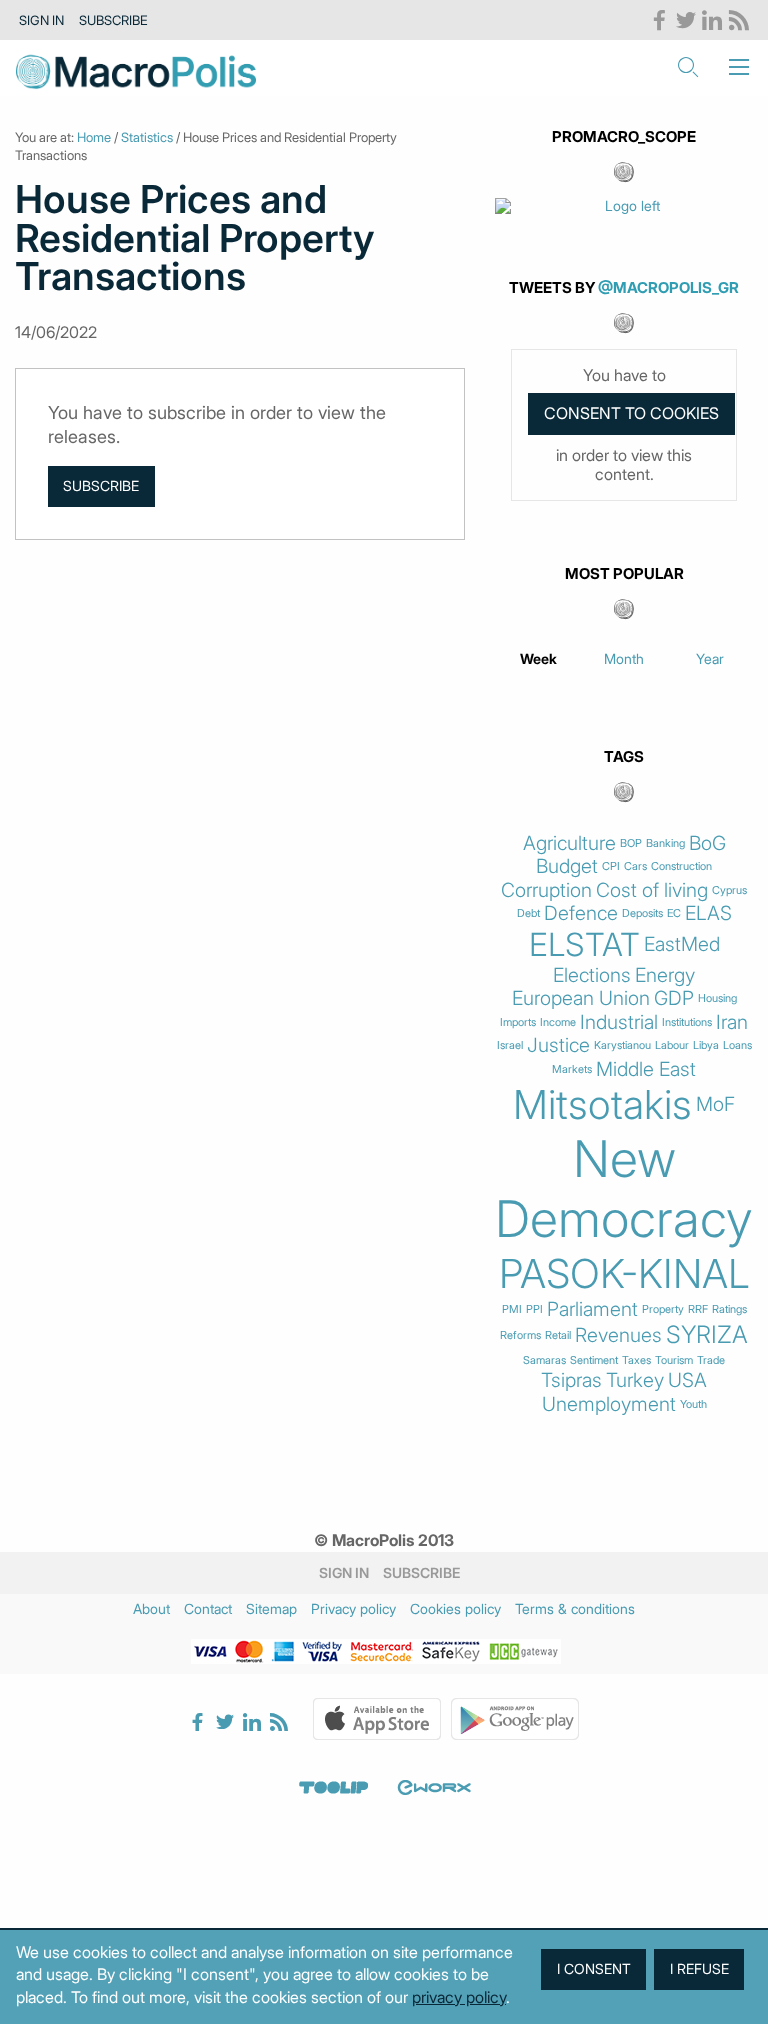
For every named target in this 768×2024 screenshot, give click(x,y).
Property (663, 1309)
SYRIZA (707, 1335)
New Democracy (624, 1189)
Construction (681, 866)
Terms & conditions (575, 1608)
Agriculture (569, 843)
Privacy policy (353, 1608)
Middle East (646, 1069)
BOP (631, 843)
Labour (672, 1045)
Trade (711, 1360)
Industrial (619, 1022)
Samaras (544, 1360)
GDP (674, 998)
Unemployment (609, 1404)
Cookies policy (455, 1608)
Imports (518, 1022)
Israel (510, 1045)
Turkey (635, 1380)
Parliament (592, 1309)
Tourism (674, 1360)
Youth (693, 1404)
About (151, 1608)
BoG (707, 843)
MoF (715, 1104)
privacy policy (459, 1997)
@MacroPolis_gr (668, 287)
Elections (592, 975)
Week (538, 658)
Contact (208, 1608)
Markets (572, 1069)
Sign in (41, 20)
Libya (706, 1045)
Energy (665, 975)
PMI (512, 1309)
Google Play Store (515, 1719)
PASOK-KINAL (624, 1274)
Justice (558, 1045)
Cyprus (729, 890)
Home (94, 137)
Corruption (546, 890)
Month (624, 658)
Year (710, 658)
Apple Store (377, 1719)
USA (687, 1380)
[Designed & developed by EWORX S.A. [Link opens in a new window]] (434, 1787)
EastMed (682, 944)
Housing (717, 998)
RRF (698, 1309)
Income (558, 1022)
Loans (737, 1045)
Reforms (520, 1335)
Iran (732, 1022)
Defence (581, 913)
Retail (558, 1335)
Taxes (636, 1360)
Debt (528, 913)
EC (674, 913)
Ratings (729, 1309)
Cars (635, 866)
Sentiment (594, 1360)
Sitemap (271, 1608)
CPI (611, 866)
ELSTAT (584, 945)
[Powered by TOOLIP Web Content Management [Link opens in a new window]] (334, 1787)
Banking (665, 843)
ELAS (708, 913)
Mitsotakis (602, 1105)
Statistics (147, 137)
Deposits (642, 913)
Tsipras (571, 1380)
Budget (567, 866)
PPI (534, 1309)
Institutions (687, 1022)
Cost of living (652, 890)
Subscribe (113, 20)
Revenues (618, 1335)
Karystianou (622, 1045)
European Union (581, 998)
